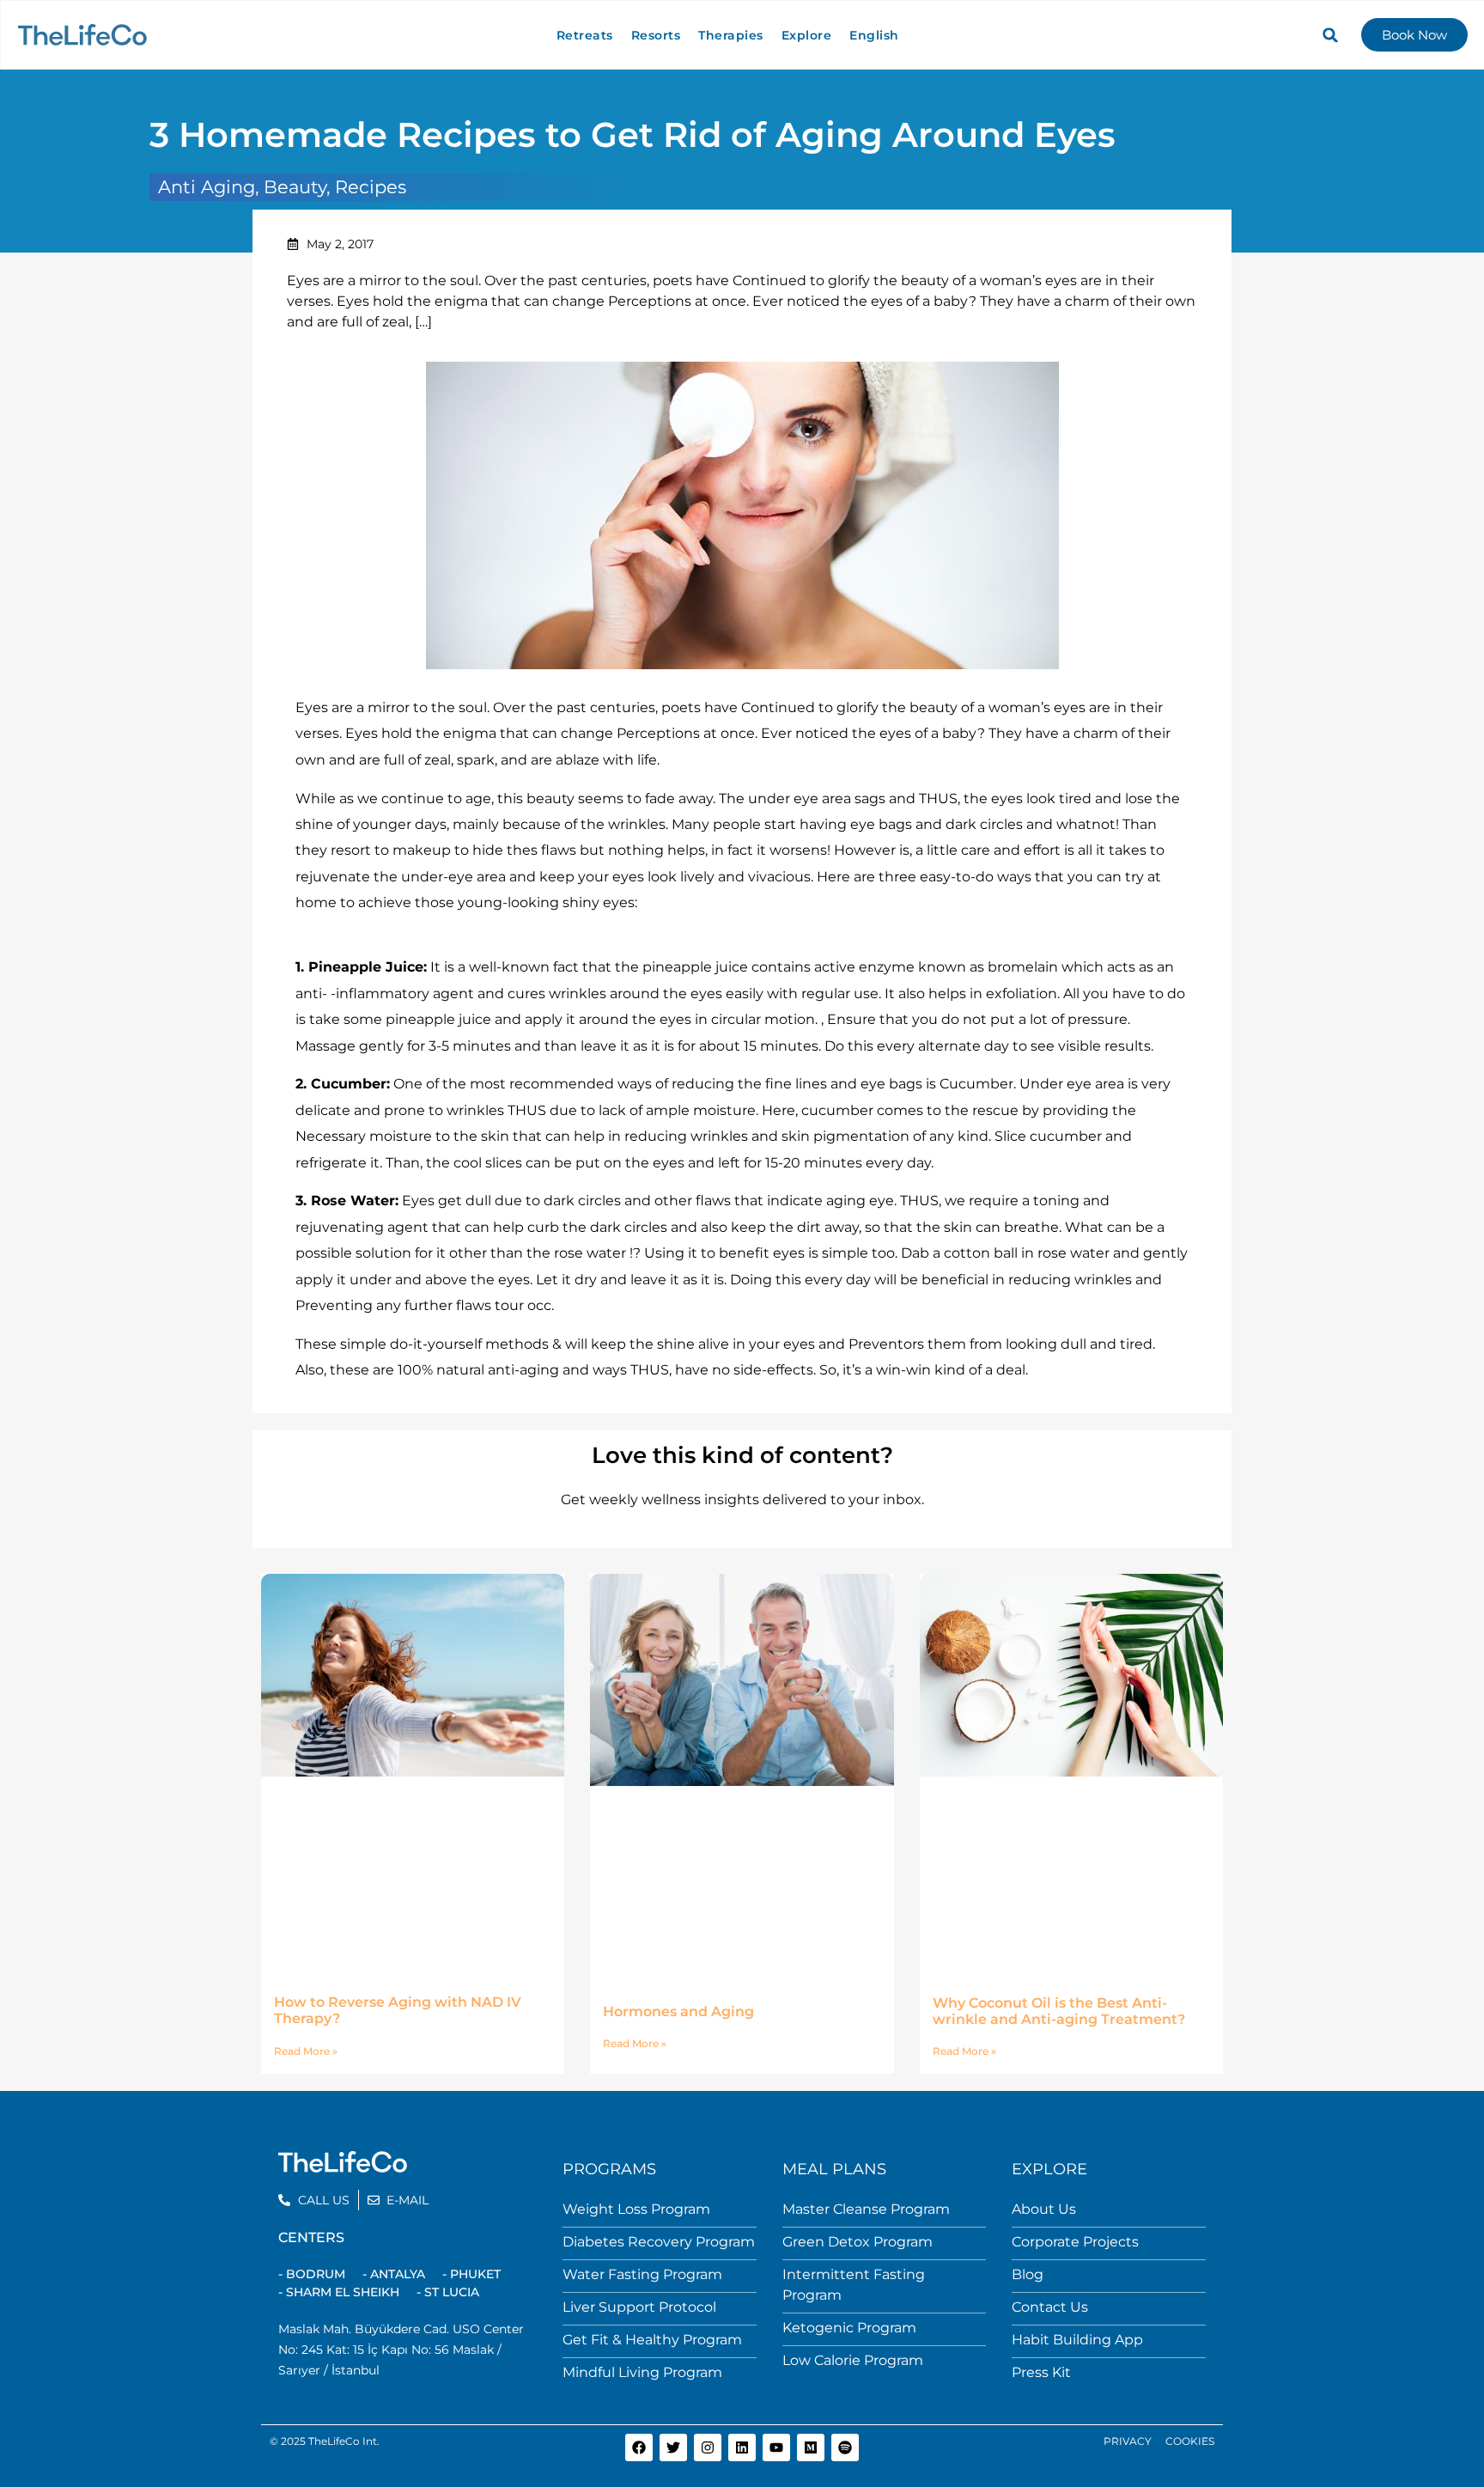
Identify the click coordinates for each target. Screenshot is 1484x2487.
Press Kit (1041, 2372)
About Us (1044, 2209)
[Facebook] (639, 2447)
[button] (1330, 35)
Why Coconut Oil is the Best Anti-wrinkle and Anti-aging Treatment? (1059, 2011)
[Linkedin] (742, 2447)
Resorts (656, 35)
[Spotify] (845, 2447)
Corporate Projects (1075, 2242)
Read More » (306, 2051)
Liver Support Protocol (639, 2307)
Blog (1028, 2274)
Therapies (731, 35)
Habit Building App (1077, 2340)
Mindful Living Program (642, 2372)
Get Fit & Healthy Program (652, 2340)
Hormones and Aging (678, 2012)
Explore (807, 35)
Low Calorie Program (853, 2360)
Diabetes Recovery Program (659, 2242)
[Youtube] (776, 2447)
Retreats (585, 35)
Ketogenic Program (849, 2328)
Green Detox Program (858, 2242)
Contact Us (1050, 2307)
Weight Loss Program (636, 2209)
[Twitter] (673, 2447)
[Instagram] (708, 2447)
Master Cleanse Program (866, 2209)
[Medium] (811, 2447)
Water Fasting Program (642, 2274)
